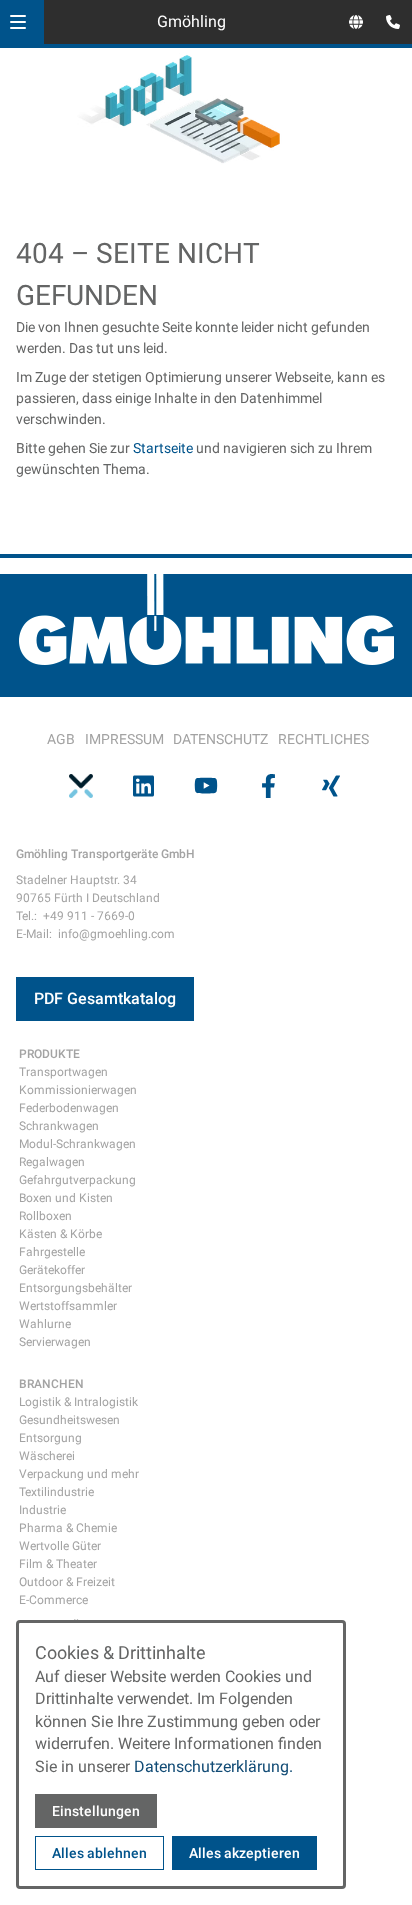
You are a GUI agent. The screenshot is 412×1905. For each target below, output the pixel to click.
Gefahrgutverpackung (77, 1180)
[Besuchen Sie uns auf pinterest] (81, 785)
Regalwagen (52, 1162)
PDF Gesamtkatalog (105, 998)
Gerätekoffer (52, 1270)
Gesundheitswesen (69, 1420)
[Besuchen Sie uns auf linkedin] (143, 785)
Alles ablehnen (99, 1853)
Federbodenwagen (69, 1108)
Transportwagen (63, 1072)
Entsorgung (50, 1438)
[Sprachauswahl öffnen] (356, 22)
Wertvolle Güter (60, 1546)
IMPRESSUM (124, 739)
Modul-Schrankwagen (77, 1144)
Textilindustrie (56, 1492)
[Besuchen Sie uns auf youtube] (206, 785)
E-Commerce (53, 1600)
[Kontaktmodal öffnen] (388, 24)
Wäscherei (47, 1456)
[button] (18, 22)
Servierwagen (55, 1342)
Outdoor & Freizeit (67, 1582)
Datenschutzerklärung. (213, 1766)
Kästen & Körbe (60, 1234)
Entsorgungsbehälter (75, 1288)
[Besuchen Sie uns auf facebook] (268, 785)
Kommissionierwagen (78, 1090)
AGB (61, 739)
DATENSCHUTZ (220, 739)
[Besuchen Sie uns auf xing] (331, 785)
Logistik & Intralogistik (78, 1402)
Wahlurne (45, 1324)
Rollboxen (45, 1216)
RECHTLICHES (323, 739)
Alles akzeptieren (244, 1853)
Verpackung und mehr (79, 1474)
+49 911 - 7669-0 (89, 916)
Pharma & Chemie (68, 1528)
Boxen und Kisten (66, 1198)
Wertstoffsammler (68, 1306)
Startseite (163, 448)
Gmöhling (191, 21)
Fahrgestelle (52, 1252)
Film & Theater (58, 1564)
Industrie (42, 1510)
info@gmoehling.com (116, 934)
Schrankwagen (59, 1126)
